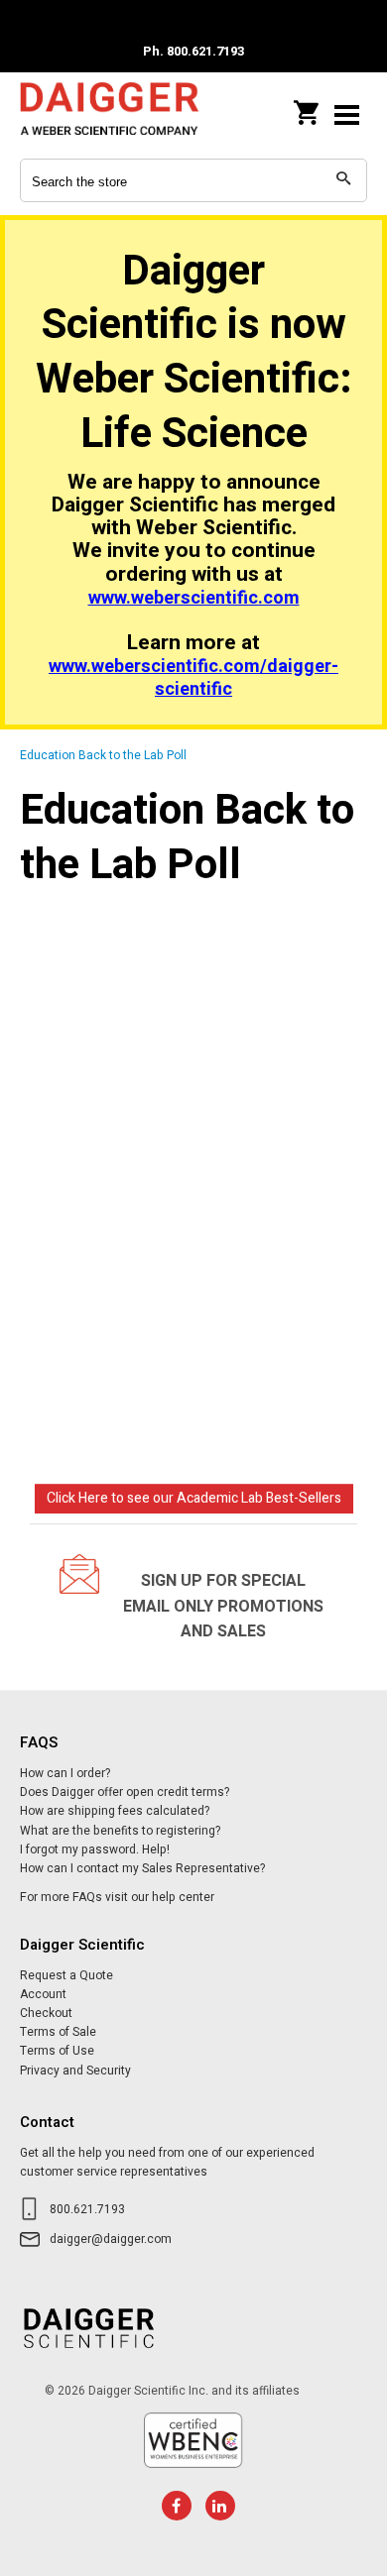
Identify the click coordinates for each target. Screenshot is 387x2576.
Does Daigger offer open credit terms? (125, 1792)
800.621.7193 (87, 2209)
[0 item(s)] (308, 107)
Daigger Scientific (109, 114)
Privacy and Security (75, 2071)
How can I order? (65, 1773)
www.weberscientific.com (194, 598)
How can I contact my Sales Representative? (142, 1868)
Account (43, 1994)
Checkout (46, 2013)
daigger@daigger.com (111, 2239)
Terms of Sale (58, 2032)
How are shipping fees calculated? (115, 1811)
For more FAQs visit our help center (117, 1897)
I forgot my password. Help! (95, 1849)
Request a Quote (66, 1975)
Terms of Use (57, 2051)
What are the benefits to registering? (120, 1831)
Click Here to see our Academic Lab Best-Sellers (194, 1498)
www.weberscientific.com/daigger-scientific (193, 678)
